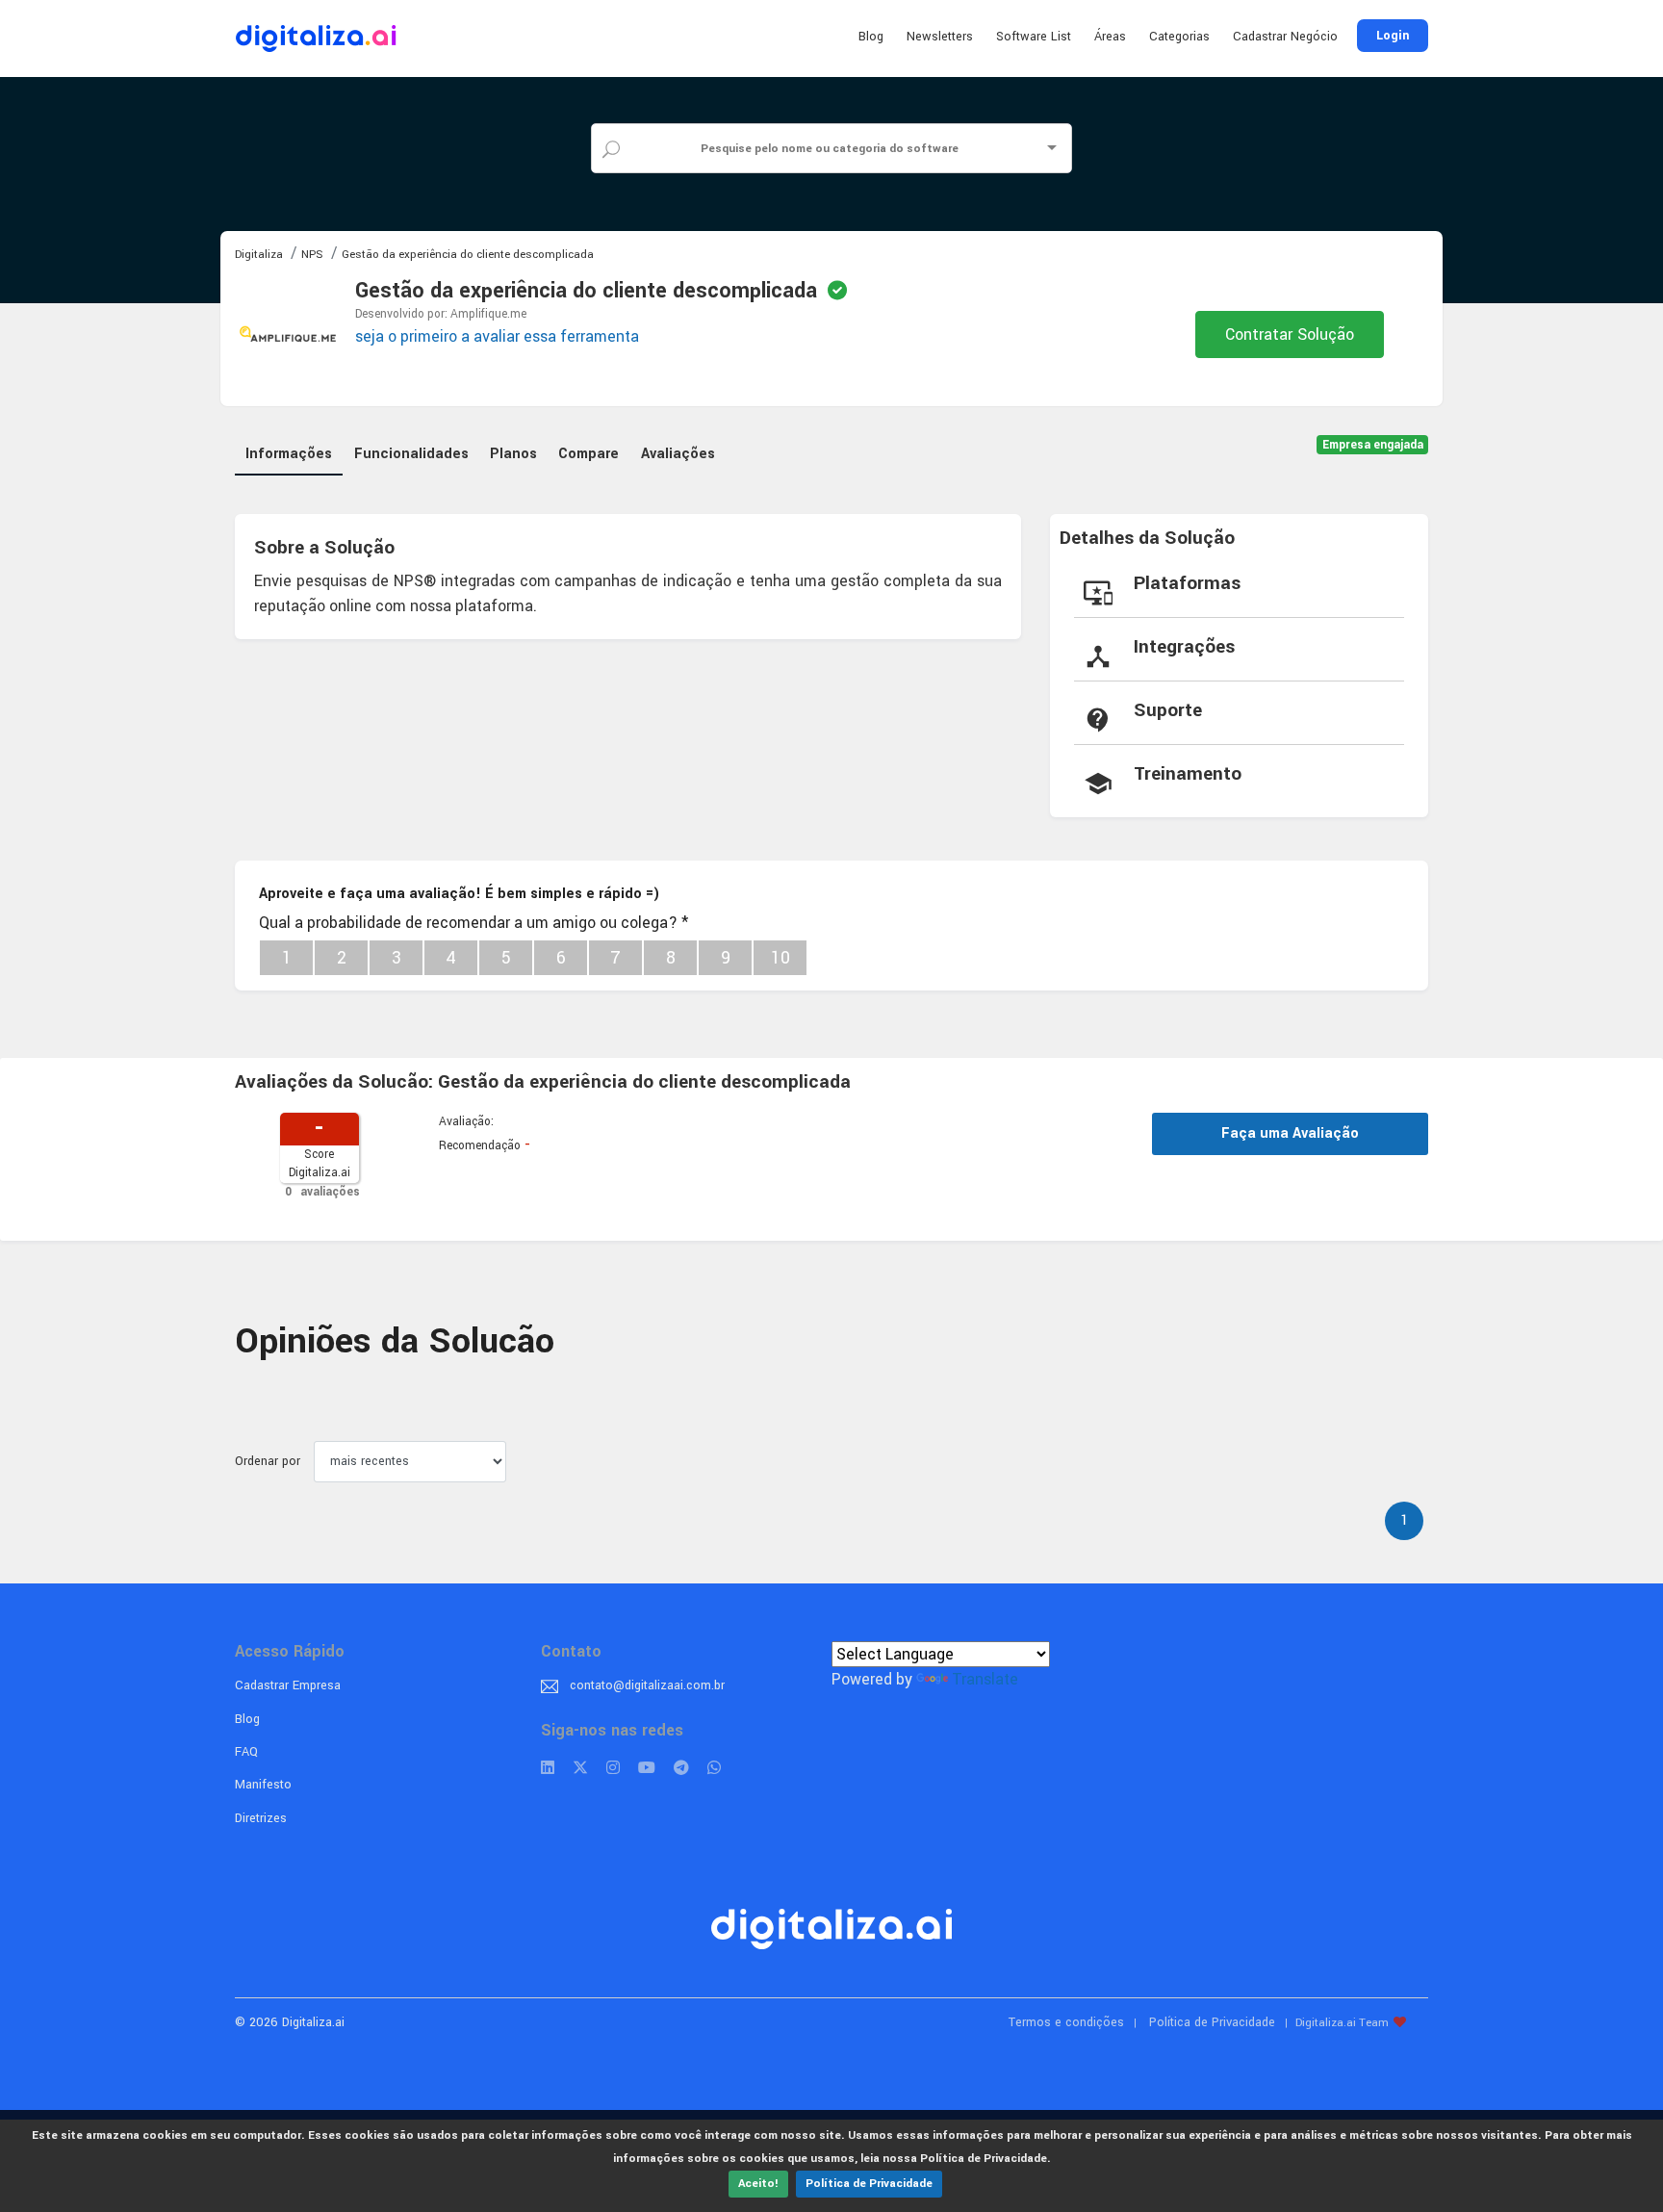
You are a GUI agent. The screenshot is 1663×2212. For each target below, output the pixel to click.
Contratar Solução (1290, 334)
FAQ (246, 1752)
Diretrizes (261, 1818)
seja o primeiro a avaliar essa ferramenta (497, 336)
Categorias (1179, 37)
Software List (1034, 37)
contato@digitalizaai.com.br (647, 1685)
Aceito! (758, 2184)
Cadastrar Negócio (1285, 37)
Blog (871, 37)
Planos (513, 454)
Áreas (1110, 37)
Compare (588, 454)
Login (1393, 36)
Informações (289, 454)
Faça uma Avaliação (1290, 1133)
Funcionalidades (411, 454)
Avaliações (678, 454)
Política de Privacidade (869, 2184)
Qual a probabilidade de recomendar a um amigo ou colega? (473, 923)
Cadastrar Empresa (288, 1685)
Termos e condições (1066, 2022)
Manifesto (263, 1785)
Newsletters (940, 37)
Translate (985, 1679)
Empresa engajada (1373, 445)
